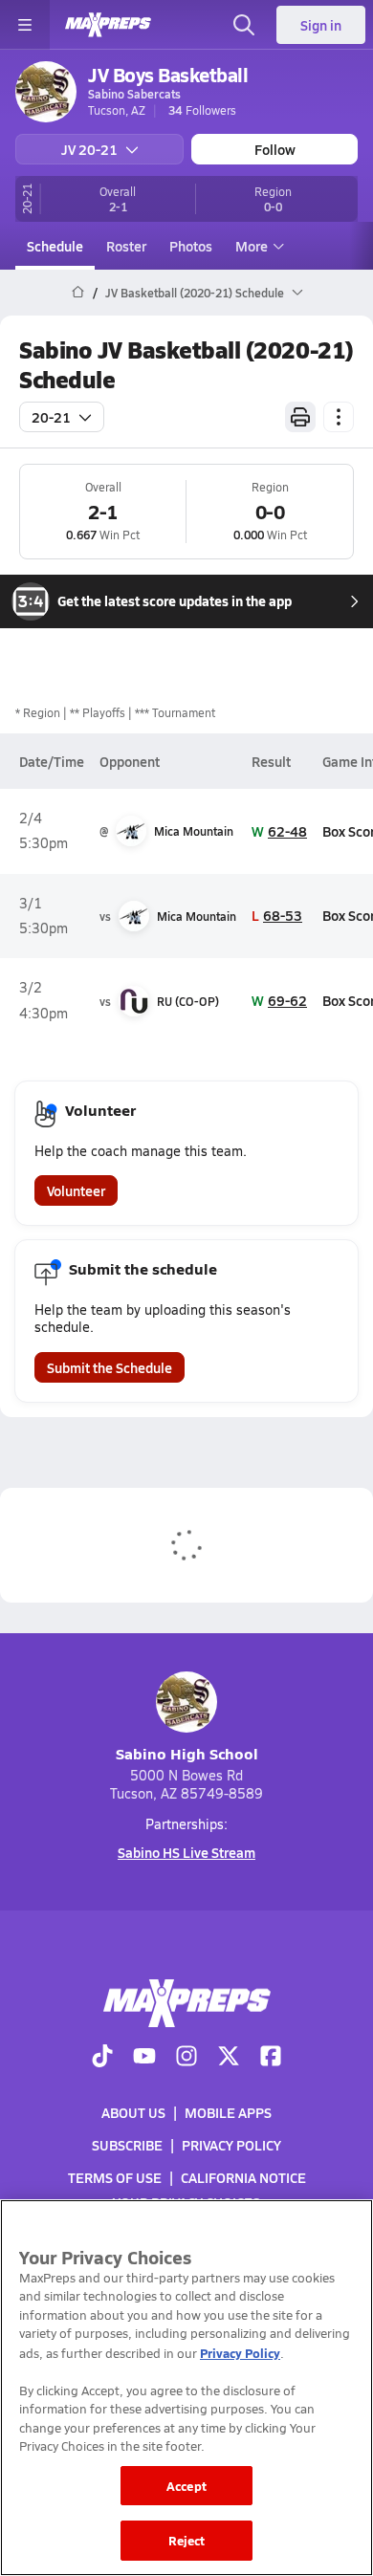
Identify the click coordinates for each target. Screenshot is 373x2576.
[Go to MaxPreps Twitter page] (229, 2057)
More (252, 246)
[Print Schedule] (300, 417)
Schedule (55, 246)
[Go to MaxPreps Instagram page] (186, 2057)
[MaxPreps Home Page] (78, 293)
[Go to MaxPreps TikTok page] (102, 2057)
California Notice (243, 2177)
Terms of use (115, 2177)
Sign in (321, 25)
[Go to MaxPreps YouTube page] (144, 2057)
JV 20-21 (89, 149)
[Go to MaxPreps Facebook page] (271, 2057)
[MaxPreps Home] (108, 25)
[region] (186, 2388)
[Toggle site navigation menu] (25, 25)
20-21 (51, 417)
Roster (126, 246)
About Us (133, 2112)
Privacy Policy (231, 2145)
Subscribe (127, 2145)
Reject (187, 2540)
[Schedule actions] (339, 417)
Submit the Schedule (110, 1367)
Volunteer (76, 1190)
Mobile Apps (228, 2112)
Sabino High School (187, 1753)
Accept (186, 2486)
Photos (191, 246)
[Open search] (244, 25)
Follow (275, 149)
